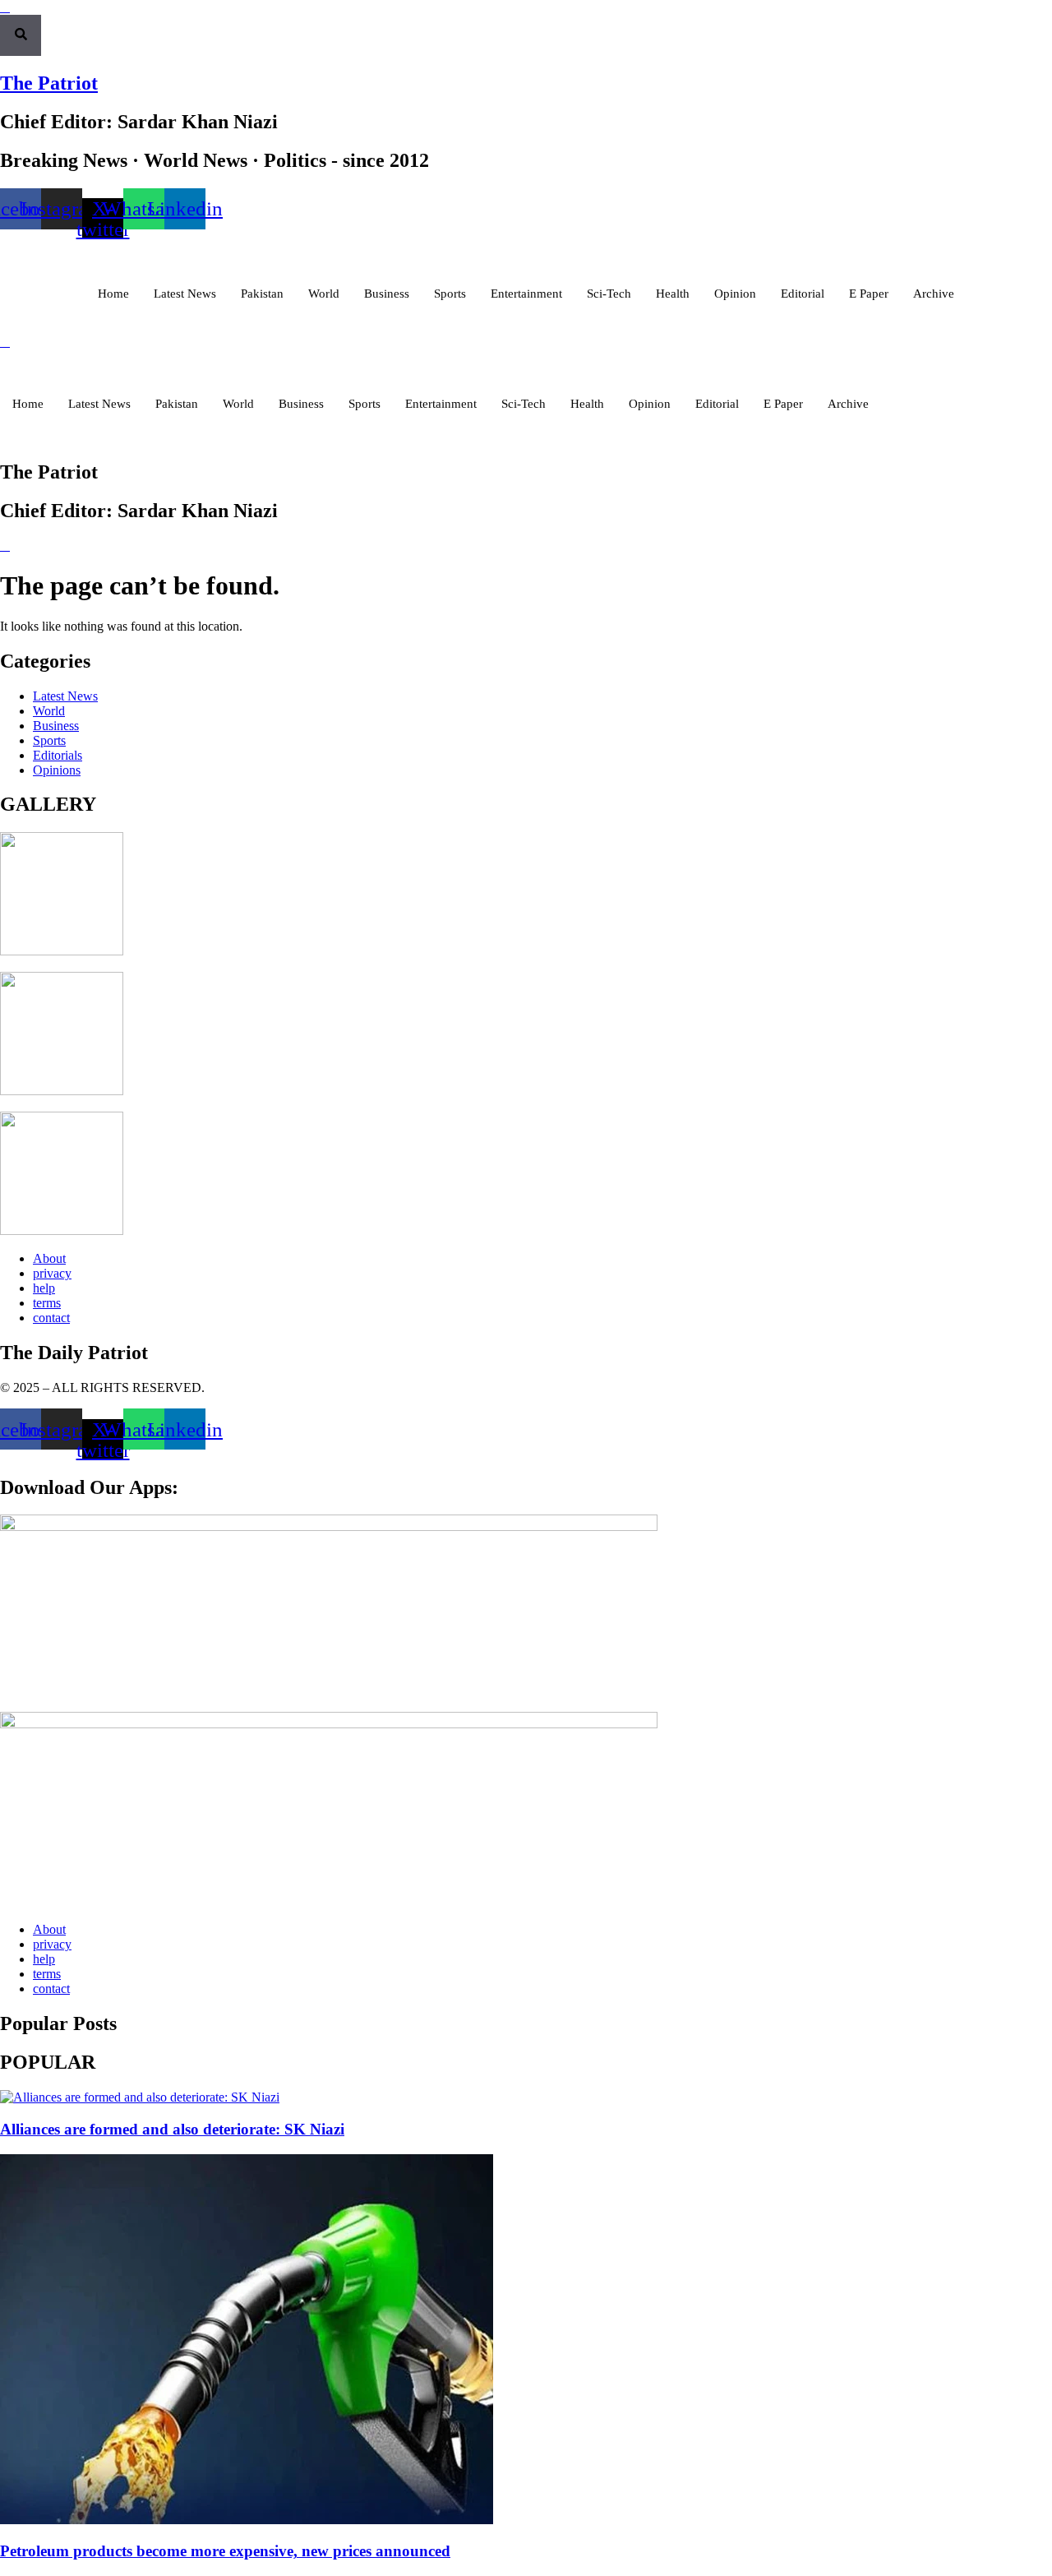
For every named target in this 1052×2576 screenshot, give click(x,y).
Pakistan (262, 294)
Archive (934, 294)
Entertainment (526, 294)
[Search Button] (21, 35)
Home (113, 294)
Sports (450, 294)
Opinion (735, 294)
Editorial (803, 294)
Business (387, 294)
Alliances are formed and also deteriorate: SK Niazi (172, 2129)
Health (673, 294)
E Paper (869, 294)
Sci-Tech (609, 294)
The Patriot (49, 83)
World (324, 294)
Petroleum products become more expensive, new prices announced (225, 2551)
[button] (5, 7)
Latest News (185, 294)
